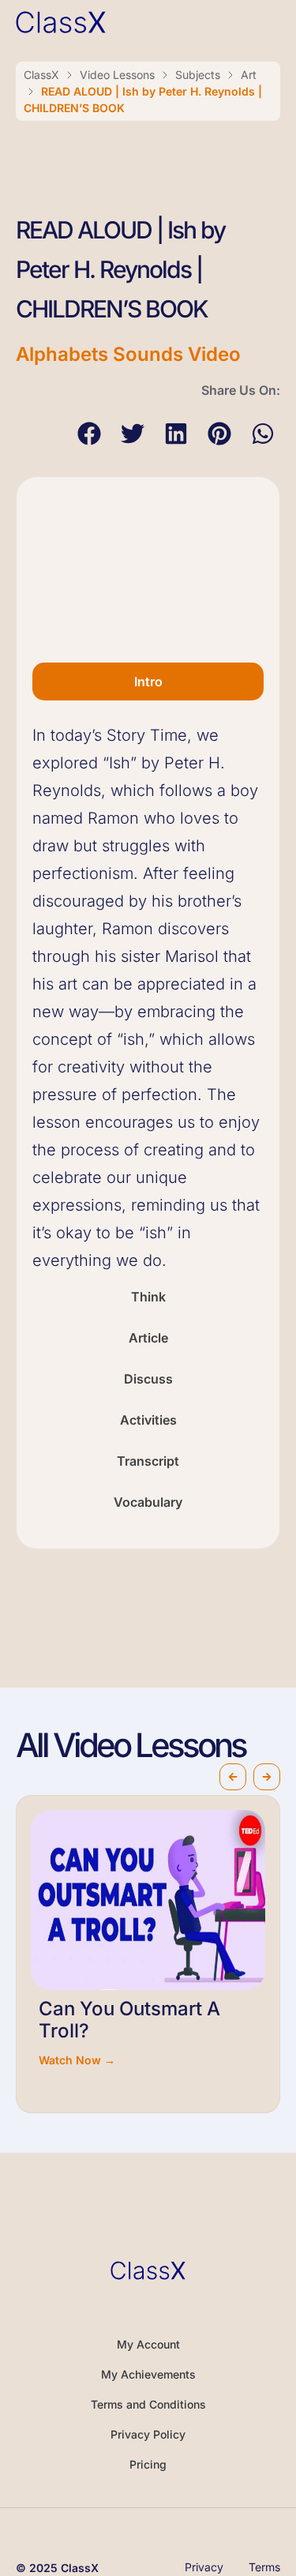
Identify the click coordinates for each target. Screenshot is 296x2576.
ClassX (41, 75)
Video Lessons (117, 75)
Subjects (198, 75)
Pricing (148, 2464)
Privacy (204, 2567)
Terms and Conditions (148, 2404)
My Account (148, 2344)
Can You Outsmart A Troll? (129, 2020)
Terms (264, 2567)
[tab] (148, 682)
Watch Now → (77, 2060)
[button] (89, 433)
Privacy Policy (148, 2434)
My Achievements (148, 2374)
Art (249, 75)
